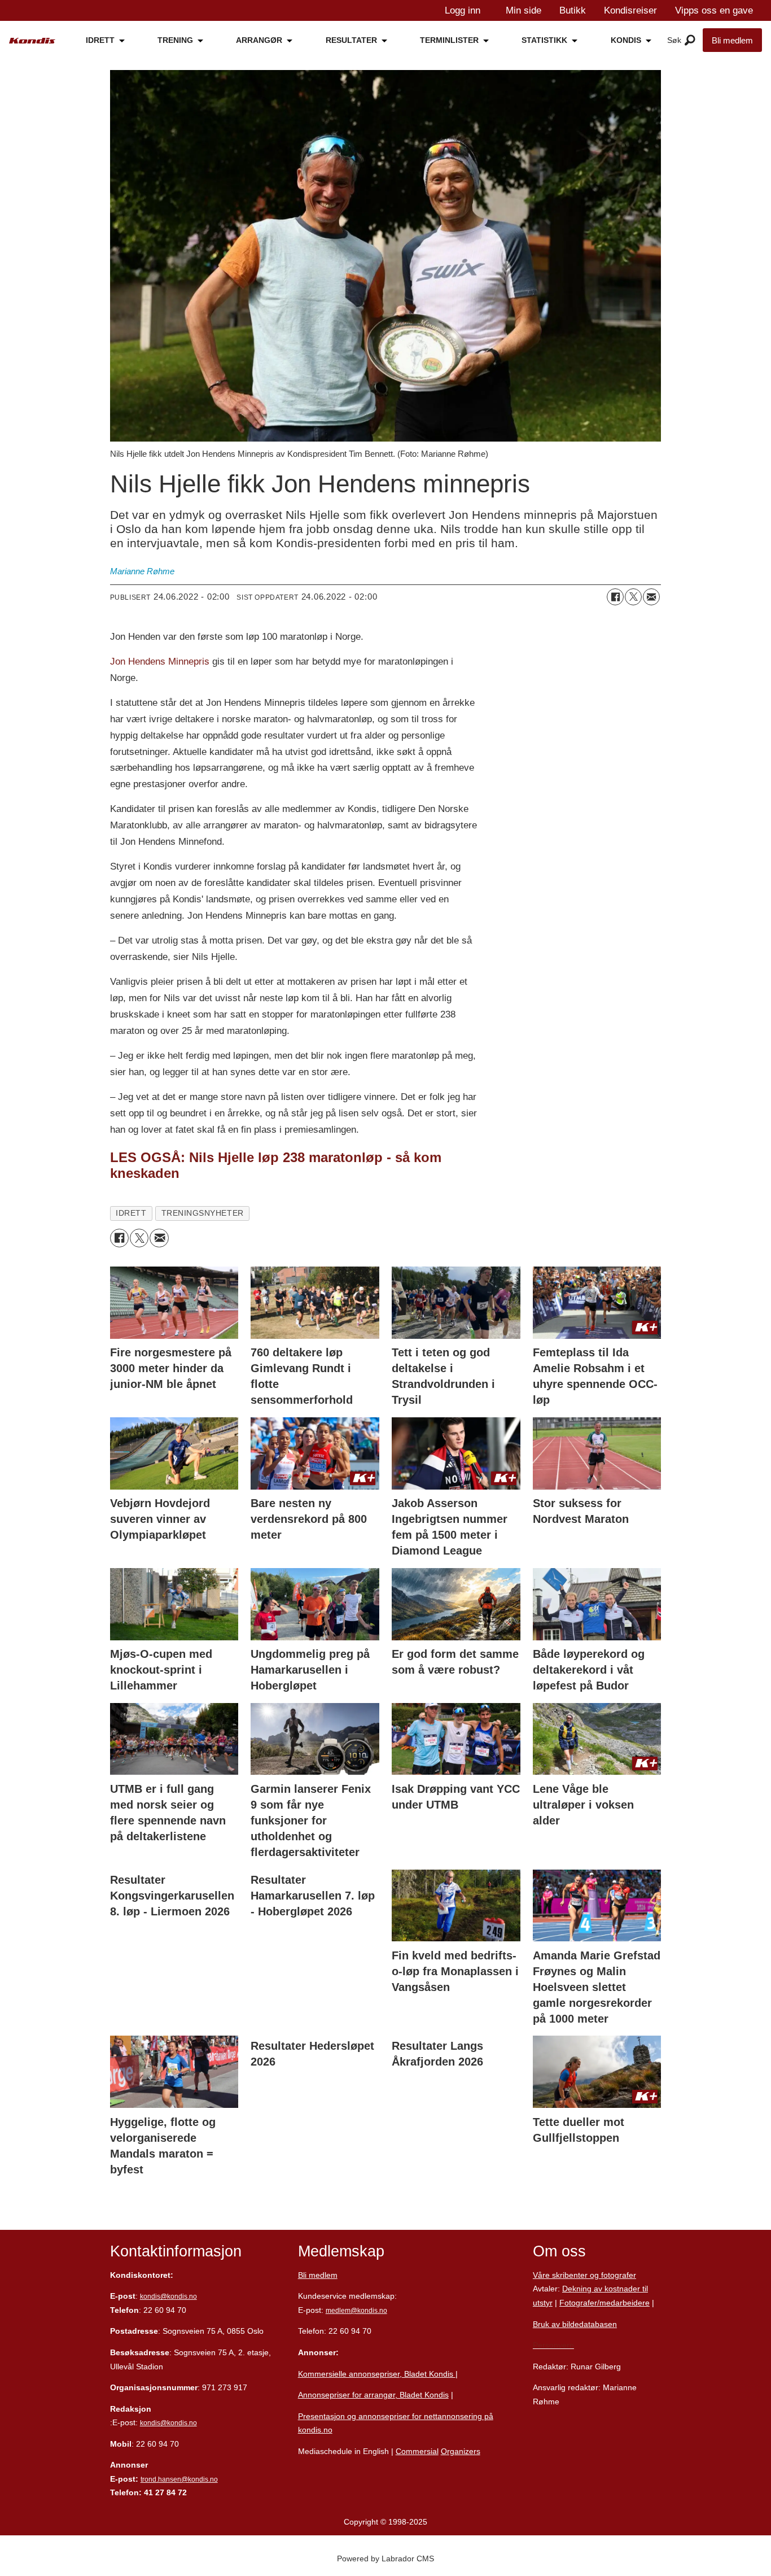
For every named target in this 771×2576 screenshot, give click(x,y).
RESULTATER (351, 40)
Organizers (461, 2451)
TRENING (175, 40)
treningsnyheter (203, 1213)
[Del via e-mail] (651, 597)
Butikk (573, 10)
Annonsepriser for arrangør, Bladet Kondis (373, 2395)
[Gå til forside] (32, 41)
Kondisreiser (630, 10)
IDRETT (100, 40)
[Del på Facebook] (615, 597)
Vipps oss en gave (714, 10)
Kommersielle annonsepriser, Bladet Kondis (377, 2374)
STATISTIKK (544, 40)
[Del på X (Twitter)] (633, 597)
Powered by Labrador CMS (385, 2558)
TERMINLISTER (449, 40)
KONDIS (626, 40)
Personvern (553, 2345)
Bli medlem (732, 40)
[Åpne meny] (690, 41)
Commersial (417, 2451)
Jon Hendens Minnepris (161, 662)
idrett (131, 1213)
